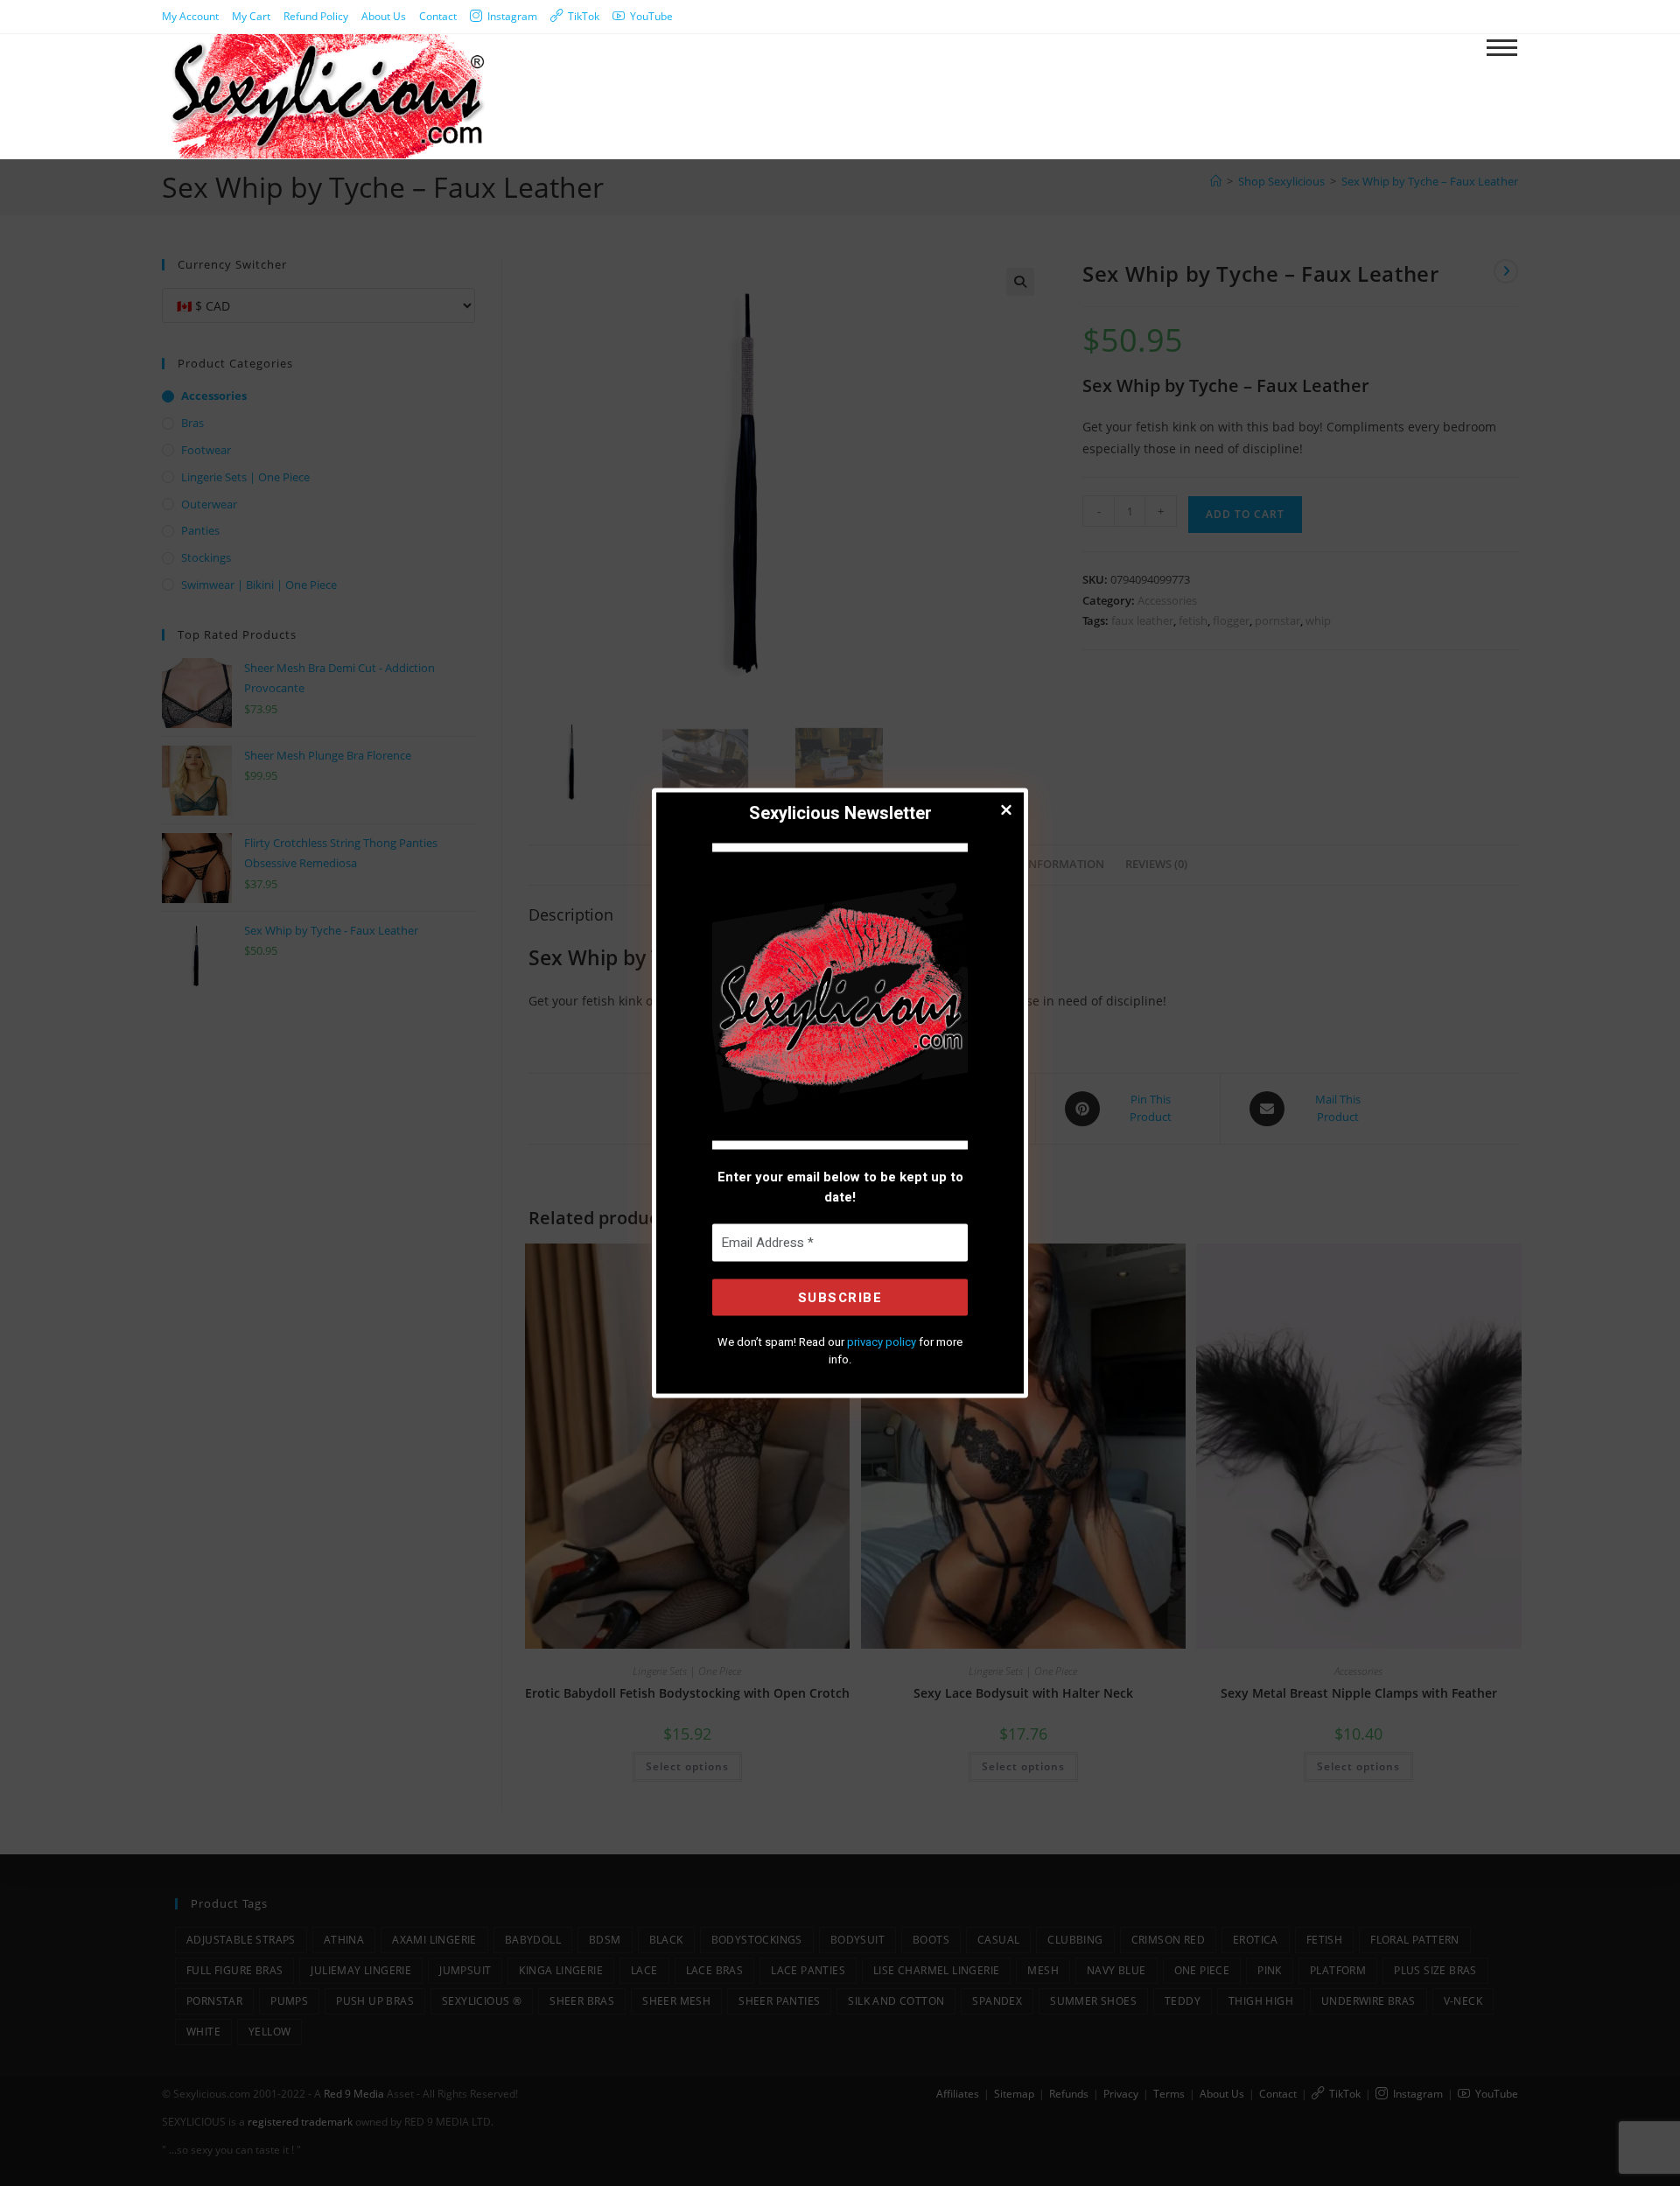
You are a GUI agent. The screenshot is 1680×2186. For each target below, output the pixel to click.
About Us (384, 16)
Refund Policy (316, 16)
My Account (190, 16)
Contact (438, 16)
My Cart (251, 16)
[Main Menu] (1501, 49)
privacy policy (882, 1342)
